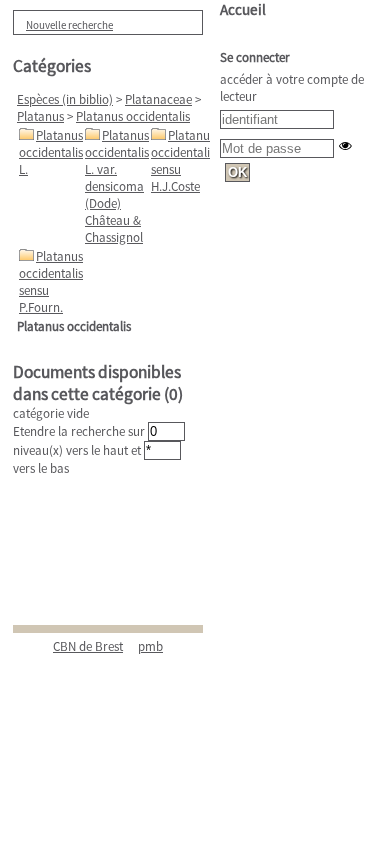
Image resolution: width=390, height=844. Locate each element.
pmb (150, 646)
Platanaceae (158, 99)
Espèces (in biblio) (65, 99)
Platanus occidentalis (133, 116)
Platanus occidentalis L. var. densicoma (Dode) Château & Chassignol (117, 186)
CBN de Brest (88, 646)
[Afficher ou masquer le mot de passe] (345, 145)
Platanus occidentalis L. (51, 152)
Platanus (40, 116)
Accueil (243, 9)
